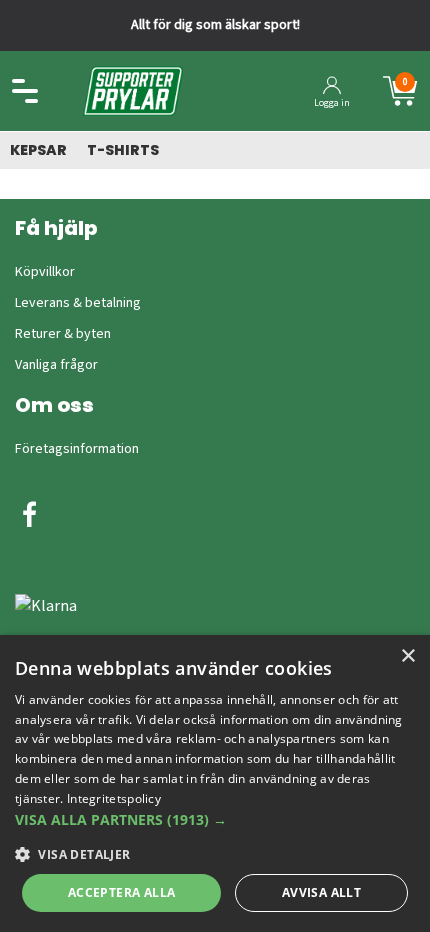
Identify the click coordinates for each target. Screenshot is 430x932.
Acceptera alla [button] (122, 892)
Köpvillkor (45, 272)
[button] (215, 819)
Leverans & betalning (78, 303)
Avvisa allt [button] (321, 892)
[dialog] (215, 783)
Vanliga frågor (56, 365)
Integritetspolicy (114, 798)
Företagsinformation (77, 449)
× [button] (407, 656)
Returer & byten (63, 334)
